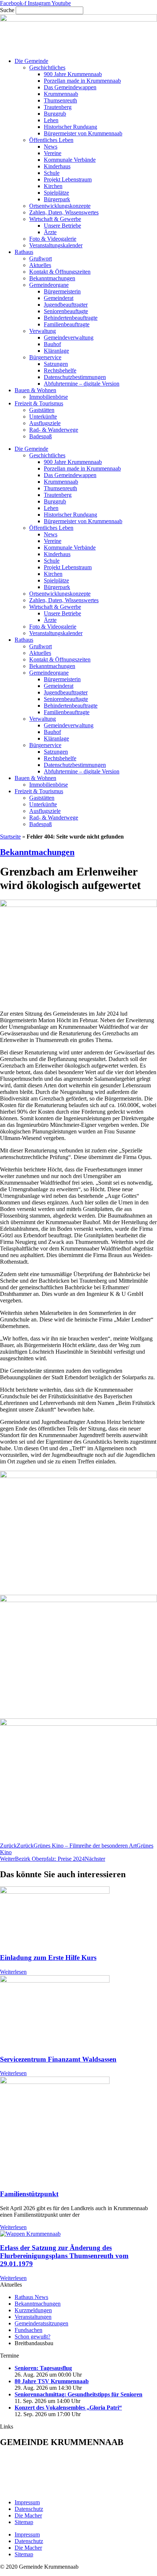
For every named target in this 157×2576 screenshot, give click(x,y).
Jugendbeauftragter (66, 305)
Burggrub (55, 114)
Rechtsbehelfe (60, 370)
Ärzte (50, 232)
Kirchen (53, 186)
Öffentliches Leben (51, 140)
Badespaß (41, 436)
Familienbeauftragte (67, 324)
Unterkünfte (43, 417)
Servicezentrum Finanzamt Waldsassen (58, 2059)
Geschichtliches (47, 68)
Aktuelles (40, 265)
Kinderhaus (57, 166)
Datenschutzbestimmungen (75, 377)
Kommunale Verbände (70, 160)
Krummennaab (61, 94)
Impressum (27, 2502)
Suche (7, 10)
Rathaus (24, 252)
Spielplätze (56, 193)
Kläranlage (56, 351)
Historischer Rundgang (70, 127)
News (51, 147)
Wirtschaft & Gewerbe (55, 219)
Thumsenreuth (60, 100)
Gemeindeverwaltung (69, 338)
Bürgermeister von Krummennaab (83, 133)
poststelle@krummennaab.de (52, 2490)
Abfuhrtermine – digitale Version (82, 384)
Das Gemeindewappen (70, 87)
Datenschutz (29, 2509)
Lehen (51, 120)
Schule (52, 173)
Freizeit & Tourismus (39, 403)
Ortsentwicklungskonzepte (60, 206)
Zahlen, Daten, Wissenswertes (64, 212)
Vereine (53, 153)
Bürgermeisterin (62, 291)
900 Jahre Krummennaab (73, 74)
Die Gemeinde (31, 61)
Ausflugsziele (45, 423)
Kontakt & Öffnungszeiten (60, 272)
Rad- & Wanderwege (54, 430)
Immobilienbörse (49, 397)
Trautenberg (58, 107)
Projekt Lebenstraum (68, 179)
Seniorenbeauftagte (66, 311)
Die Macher (28, 2515)
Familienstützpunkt (29, 2194)
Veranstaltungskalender (56, 245)
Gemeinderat (59, 298)
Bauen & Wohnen (35, 390)
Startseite (10, 837)
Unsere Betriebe (62, 226)
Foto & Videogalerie (53, 239)
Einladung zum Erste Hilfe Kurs (48, 1958)
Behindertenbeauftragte (71, 318)
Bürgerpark (57, 199)
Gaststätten (42, 410)
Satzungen (56, 364)
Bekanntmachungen (52, 278)
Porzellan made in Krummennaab (82, 81)
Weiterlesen (13, 1972)
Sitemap (24, 2522)
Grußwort (41, 258)
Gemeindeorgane (49, 285)
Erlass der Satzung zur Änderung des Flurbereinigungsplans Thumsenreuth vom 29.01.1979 (64, 2256)
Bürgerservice (45, 357)
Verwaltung (43, 331)
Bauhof (52, 344)
